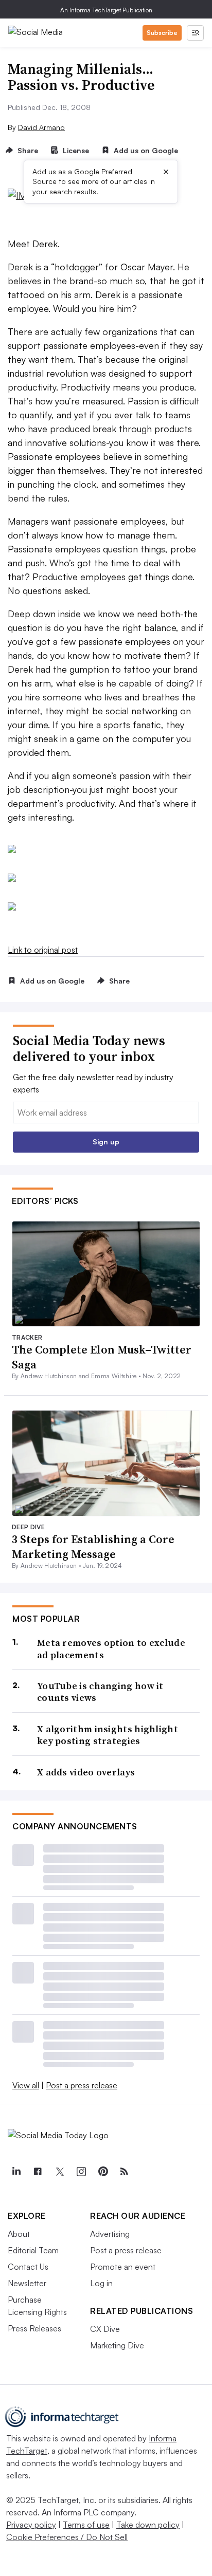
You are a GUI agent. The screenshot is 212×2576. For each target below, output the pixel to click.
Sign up (106, 1142)
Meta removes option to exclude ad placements (111, 1649)
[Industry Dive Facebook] (38, 2172)
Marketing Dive (117, 2345)
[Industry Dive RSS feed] (124, 2172)
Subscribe (162, 33)
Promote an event (123, 2267)
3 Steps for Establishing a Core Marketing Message (93, 1546)
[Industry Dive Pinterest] (102, 2172)
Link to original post (43, 950)
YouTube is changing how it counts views (100, 1692)
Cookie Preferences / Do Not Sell (67, 2537)
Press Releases (34, 2328)
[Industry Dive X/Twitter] (59, 2172)
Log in (101, 2283)
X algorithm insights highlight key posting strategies (108, 1735)
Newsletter (27, 2283)
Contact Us (28, 2267)
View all (26, 2085)
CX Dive (105, 2329)
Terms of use (86, 2525)
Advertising (110, 2234)
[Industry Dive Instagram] (81, 2172)
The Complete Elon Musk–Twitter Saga (102, 1357)
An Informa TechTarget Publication (106, 10)
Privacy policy (31, 2525)
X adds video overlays (86, 1772)
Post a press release (82, 2085)
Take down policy (148, 2525)
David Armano (41, 127)
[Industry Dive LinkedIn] (16, 2172)
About (19, 2234)
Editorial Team (33, 2250)
